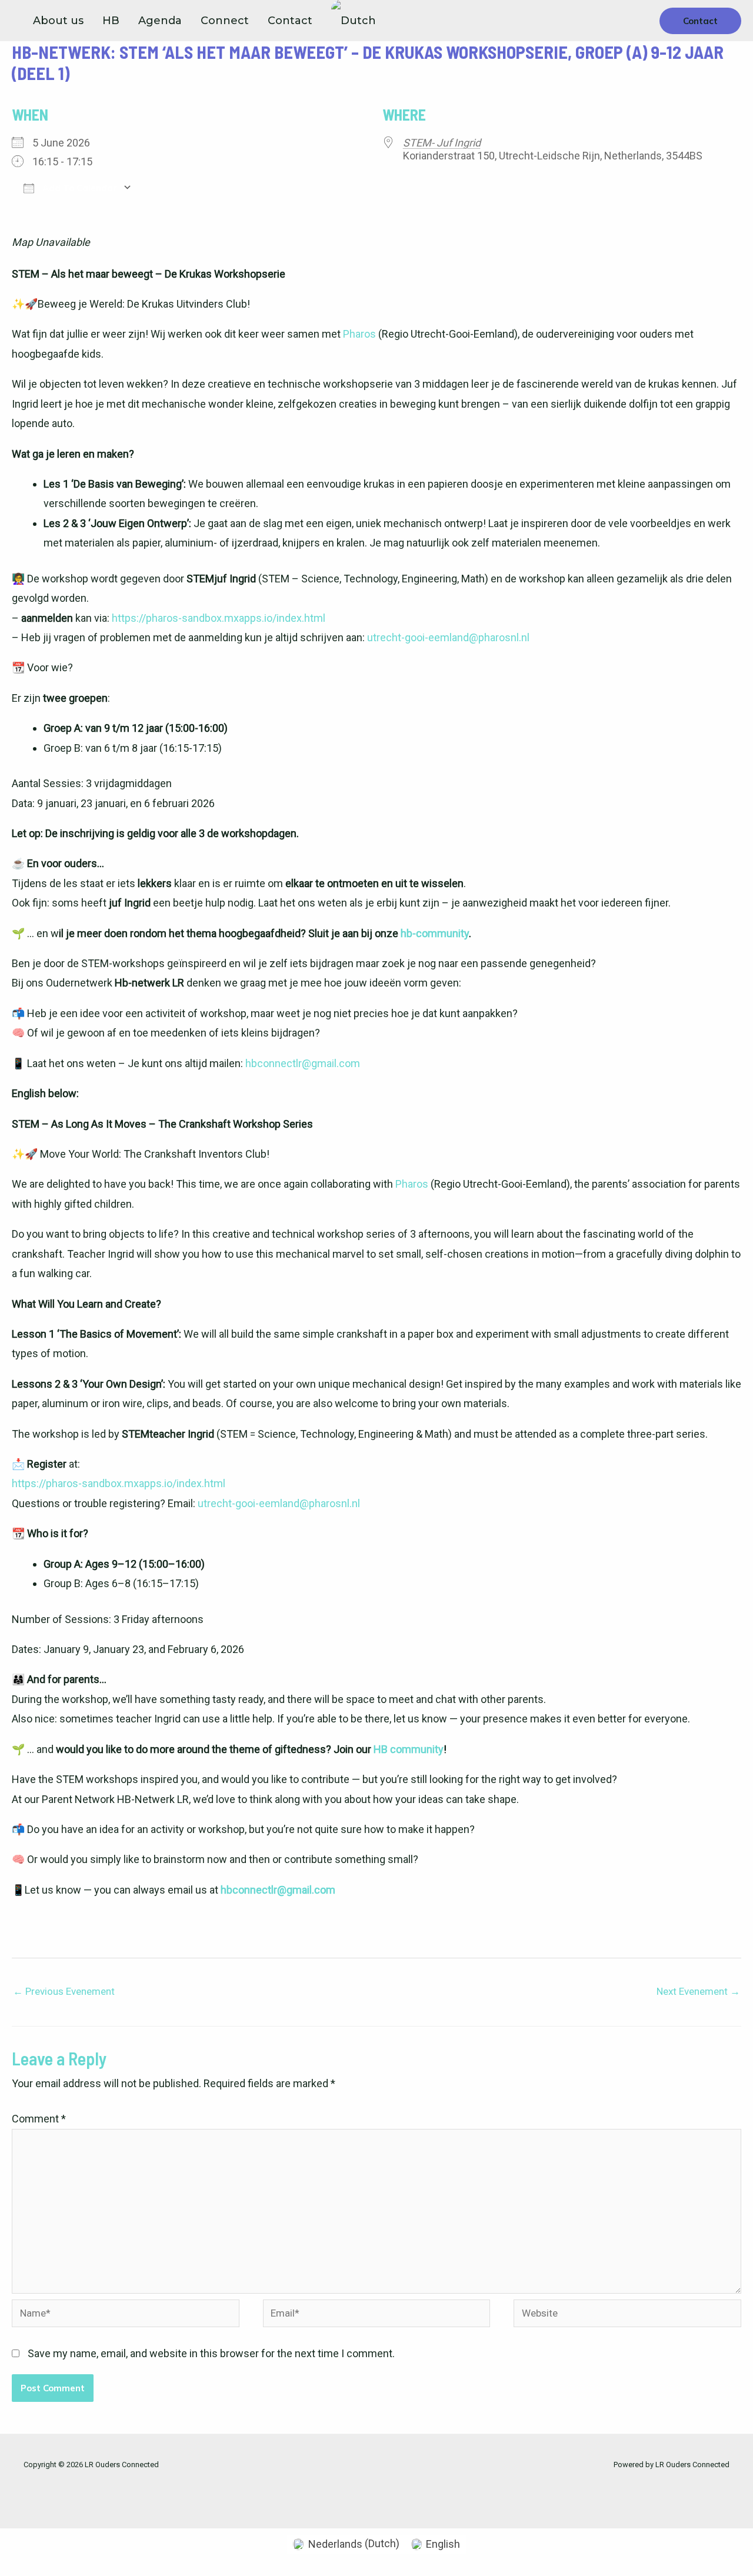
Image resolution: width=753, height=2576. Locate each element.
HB (111, 21)
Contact (290, 21)
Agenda (160, 21)
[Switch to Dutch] (354, 21)
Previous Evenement (64, 1991)
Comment (39, 2119)
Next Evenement (698, 1991)
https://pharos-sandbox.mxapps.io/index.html (219, 618)
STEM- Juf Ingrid (442, 143)
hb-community (435, 933)
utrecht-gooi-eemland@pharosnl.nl (448, 637)
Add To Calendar (79, 188)
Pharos (359, 334)
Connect (225, 21)
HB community (409, 1749)
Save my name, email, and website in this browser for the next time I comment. (211, 2353)
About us (58, 21)
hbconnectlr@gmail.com (303, 1063)
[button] (700, 21)
